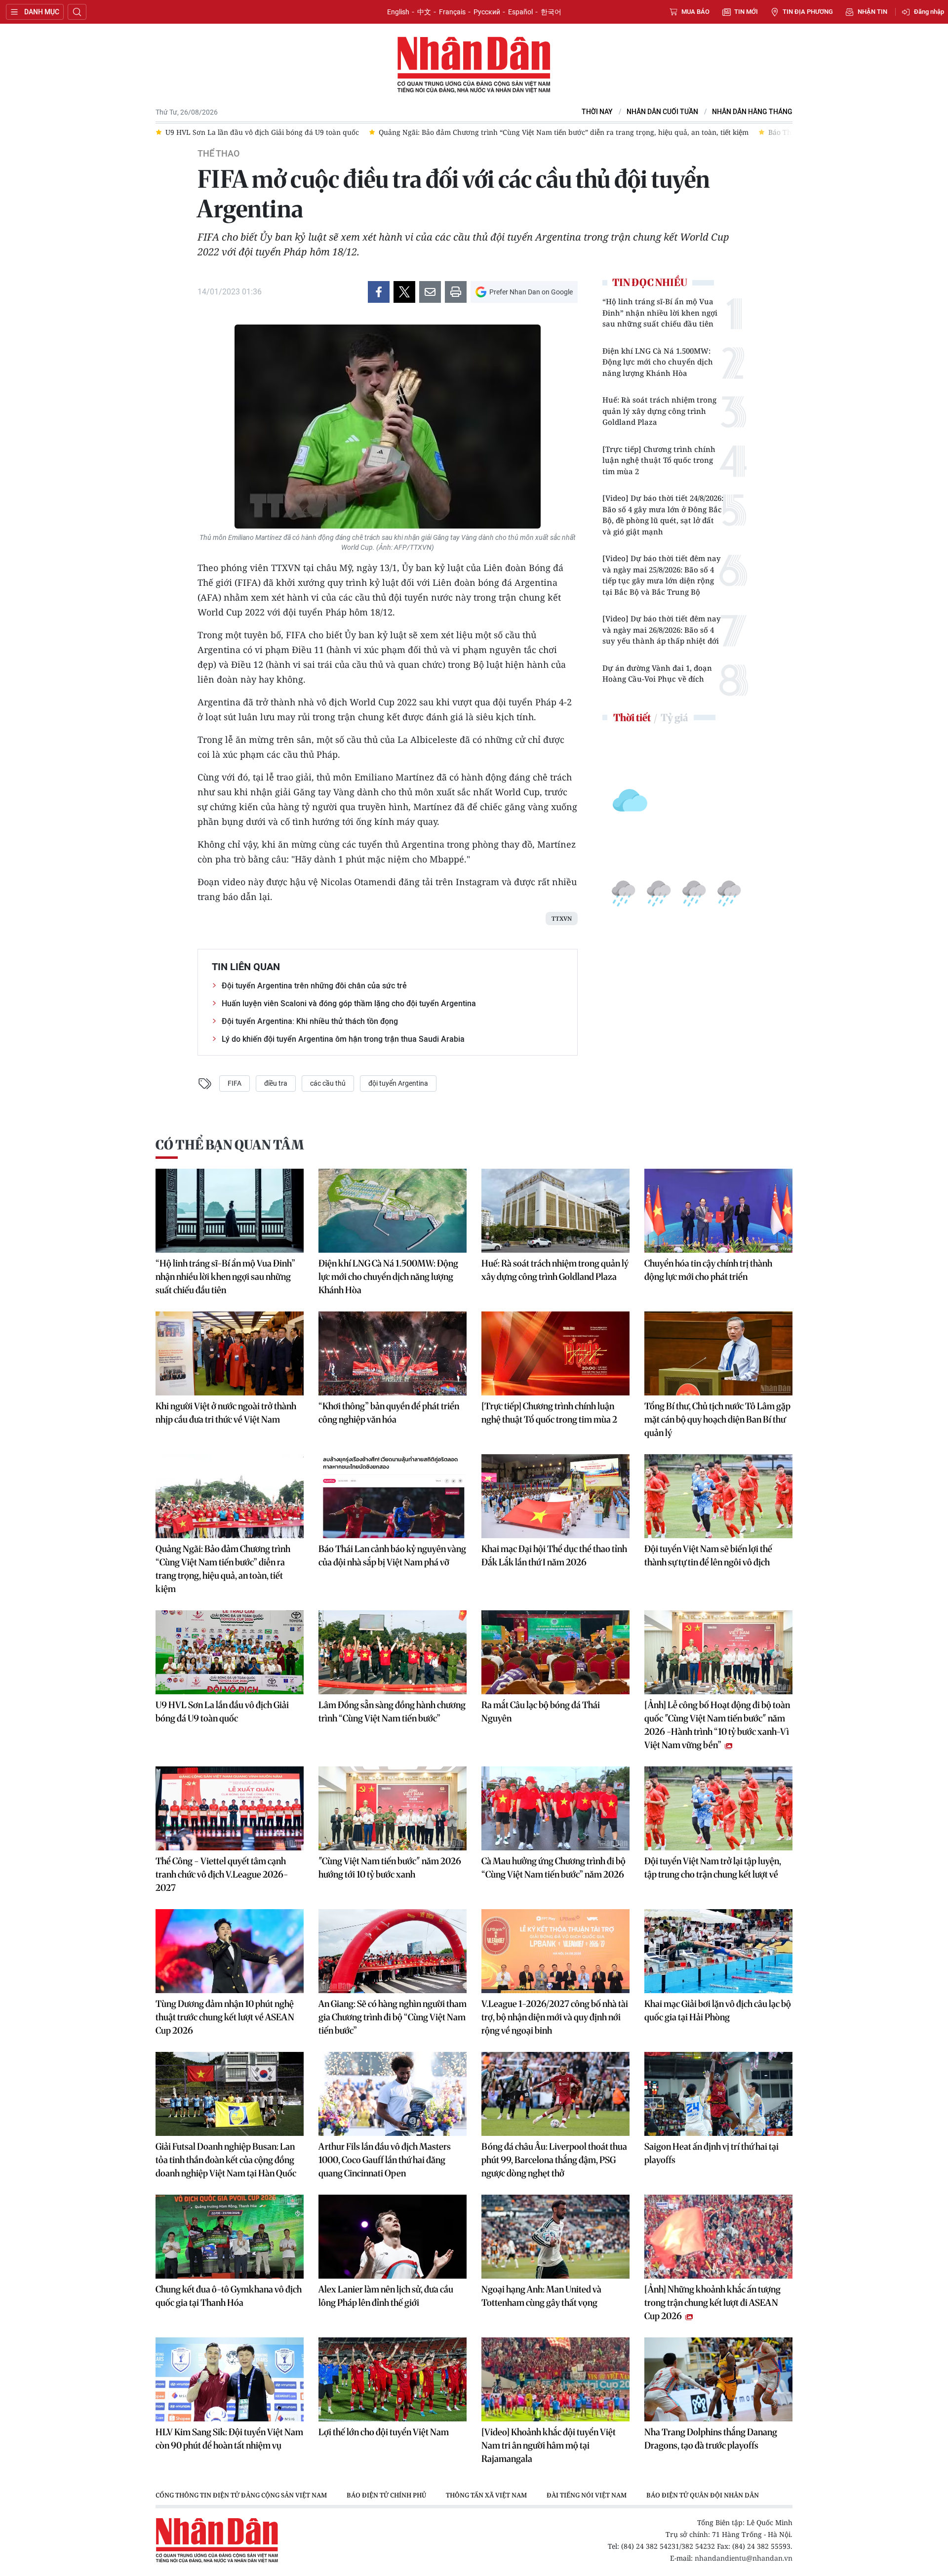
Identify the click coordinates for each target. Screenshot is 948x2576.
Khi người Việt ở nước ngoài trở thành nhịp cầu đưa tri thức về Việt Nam (226, 1413)
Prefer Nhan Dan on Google (531, 292)
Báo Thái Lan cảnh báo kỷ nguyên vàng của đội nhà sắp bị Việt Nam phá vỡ (392, 1555)
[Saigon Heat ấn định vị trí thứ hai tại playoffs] (718, 2094)
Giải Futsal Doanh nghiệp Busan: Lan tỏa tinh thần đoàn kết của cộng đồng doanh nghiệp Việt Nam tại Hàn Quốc (226, 2160)
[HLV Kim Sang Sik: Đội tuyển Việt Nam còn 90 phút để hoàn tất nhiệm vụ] (230, 2379)
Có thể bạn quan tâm (230, 1145)
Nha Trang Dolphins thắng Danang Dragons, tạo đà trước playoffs (711, 2439)
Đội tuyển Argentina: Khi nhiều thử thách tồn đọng (310, 1021)
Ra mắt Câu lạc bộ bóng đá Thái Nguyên (541, 1712)
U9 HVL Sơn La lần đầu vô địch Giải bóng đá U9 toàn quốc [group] (178, 132)
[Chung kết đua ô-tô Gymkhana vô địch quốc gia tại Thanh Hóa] (230, 2237)
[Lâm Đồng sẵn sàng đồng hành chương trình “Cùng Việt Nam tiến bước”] (393, 1652)
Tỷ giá (674, 717)
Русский (487, 12)
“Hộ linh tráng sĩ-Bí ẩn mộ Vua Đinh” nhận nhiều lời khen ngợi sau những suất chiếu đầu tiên (660, 312)
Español (520, 12)
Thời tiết (632, 717)
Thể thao (218, 154)
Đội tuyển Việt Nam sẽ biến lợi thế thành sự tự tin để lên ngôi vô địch (708, 1555)
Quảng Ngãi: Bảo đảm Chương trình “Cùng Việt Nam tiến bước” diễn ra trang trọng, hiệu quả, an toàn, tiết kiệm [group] (479, 132)
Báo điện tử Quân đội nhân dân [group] (703, 2495)
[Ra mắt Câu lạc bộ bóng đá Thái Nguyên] (555, 1652)
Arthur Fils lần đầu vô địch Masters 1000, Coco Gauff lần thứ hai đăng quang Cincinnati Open (385, 2160)
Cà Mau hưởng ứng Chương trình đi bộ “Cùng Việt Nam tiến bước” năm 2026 (553, 1868)
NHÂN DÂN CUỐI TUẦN (662, 112)
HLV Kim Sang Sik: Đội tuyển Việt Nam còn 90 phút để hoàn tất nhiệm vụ (229, 2439)
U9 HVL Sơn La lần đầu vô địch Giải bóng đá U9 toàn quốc (222, 1712)
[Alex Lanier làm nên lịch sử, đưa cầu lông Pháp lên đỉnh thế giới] (393, 2237)
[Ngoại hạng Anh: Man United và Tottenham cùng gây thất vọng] (555, 2237)
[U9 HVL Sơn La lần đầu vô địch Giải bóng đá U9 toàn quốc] (230, 1652)
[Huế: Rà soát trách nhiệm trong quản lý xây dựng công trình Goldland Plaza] (555, 1211)
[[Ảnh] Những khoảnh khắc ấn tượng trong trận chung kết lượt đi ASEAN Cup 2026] (718, 2237)
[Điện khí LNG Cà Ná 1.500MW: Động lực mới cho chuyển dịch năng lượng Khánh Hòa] (393, 1211)
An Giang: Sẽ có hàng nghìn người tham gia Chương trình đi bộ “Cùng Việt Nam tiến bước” (393, 2017)
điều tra (276, 1083)
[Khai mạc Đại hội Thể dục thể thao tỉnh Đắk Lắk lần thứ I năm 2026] (555, 1496)
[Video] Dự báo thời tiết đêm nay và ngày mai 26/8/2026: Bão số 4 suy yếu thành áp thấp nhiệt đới (662, 630)
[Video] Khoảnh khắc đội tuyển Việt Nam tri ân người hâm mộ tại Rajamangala (549, 2445)
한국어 (551, 12)
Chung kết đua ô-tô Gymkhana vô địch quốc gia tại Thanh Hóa (229, 2296)
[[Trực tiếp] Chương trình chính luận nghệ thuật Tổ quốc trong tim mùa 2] (555, 1353)
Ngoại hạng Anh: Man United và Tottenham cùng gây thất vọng (541, 2296)
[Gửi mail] (430, 292)
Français (452, 12)
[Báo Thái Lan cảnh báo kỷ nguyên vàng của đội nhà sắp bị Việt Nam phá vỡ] (393, 1496)
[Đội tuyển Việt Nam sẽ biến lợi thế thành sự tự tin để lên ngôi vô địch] (718, 1496)
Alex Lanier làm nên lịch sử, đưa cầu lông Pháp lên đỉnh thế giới (386, 2296)
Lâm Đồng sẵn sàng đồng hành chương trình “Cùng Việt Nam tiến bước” (392, 1712)
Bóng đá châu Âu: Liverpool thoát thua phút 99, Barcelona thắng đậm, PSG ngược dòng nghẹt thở (554, 2160)
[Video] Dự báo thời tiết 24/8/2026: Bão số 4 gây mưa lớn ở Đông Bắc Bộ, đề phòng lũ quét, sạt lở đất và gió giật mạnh (663, 515)
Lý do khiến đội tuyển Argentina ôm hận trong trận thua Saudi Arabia (343, 1039)
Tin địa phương (808, 12)
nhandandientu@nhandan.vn (744, 2558)
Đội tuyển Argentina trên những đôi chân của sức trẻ (314, 986)
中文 (424, 12)
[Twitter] (404, 292)
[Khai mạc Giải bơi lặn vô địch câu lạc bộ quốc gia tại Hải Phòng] (718, 1951)
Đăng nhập (929, 12)
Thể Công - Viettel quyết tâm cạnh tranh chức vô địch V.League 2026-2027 (222, 1874)
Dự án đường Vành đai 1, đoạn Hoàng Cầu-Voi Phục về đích (657, 674)
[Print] (456, 292)
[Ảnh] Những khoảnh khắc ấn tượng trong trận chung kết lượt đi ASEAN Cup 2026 (712, 2303)
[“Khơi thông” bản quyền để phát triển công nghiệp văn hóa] (393, 1353)
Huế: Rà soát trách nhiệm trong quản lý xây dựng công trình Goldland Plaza (659, 411)
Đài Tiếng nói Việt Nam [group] (587, 2495)
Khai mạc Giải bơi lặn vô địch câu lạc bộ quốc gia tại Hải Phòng (718, 2010)
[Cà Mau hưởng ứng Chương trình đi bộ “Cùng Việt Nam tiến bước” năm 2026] (555, 1808)
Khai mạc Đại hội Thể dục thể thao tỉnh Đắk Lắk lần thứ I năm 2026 (554, 1555)
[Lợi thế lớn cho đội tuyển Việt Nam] (393, 2379)
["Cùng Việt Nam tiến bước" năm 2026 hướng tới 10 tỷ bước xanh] (393, 1808)
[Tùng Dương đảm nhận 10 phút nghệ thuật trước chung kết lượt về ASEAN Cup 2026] (230, 1951)
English (398, 12)
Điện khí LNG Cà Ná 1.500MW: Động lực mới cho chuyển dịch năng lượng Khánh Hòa (658, 362)
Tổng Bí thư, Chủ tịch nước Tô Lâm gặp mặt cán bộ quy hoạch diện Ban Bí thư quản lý (717, 1419)
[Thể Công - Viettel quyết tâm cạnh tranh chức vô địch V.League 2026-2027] (230, 1808)
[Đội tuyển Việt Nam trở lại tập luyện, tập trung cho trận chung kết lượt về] (718, 1808)
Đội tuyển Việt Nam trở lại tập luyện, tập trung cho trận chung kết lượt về (713, 1868)
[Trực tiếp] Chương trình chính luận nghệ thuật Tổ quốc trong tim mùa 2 (659, 460)
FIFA (235, 1083)
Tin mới (746, 12)
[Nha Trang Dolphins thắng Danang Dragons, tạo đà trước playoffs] (718, 2379)
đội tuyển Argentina (398, 1083)
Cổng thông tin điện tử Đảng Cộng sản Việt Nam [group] (241, 2495)
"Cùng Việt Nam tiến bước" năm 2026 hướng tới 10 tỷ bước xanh (390, 1868)
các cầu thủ (328, 1083)
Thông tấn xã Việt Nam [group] (486, 2495)
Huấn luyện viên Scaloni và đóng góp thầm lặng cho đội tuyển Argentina (349, 1003)
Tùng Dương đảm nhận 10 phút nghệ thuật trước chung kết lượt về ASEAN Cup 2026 (225, 2017)
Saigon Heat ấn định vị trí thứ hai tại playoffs (711, 2153)
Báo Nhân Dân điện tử (474, 65)
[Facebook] (379, 292)
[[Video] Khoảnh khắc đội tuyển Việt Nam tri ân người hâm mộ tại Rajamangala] (555, 2379)
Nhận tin (872, 12)
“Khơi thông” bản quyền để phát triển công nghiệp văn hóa (389, 1413)
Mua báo (695, 12)
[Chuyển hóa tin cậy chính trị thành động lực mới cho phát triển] (718, 1211)
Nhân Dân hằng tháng (752, 112)
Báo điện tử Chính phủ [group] (386, 2495)
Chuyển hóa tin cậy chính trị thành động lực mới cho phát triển (708, 1270)
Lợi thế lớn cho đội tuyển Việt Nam (384, 2432)
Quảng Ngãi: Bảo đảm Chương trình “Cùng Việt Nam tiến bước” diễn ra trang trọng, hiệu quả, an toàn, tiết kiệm (223, 1569)
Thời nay (597, 112)
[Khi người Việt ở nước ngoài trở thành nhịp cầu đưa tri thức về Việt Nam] (230, 1353)
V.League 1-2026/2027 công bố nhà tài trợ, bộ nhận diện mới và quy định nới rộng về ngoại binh (555, 2017)
